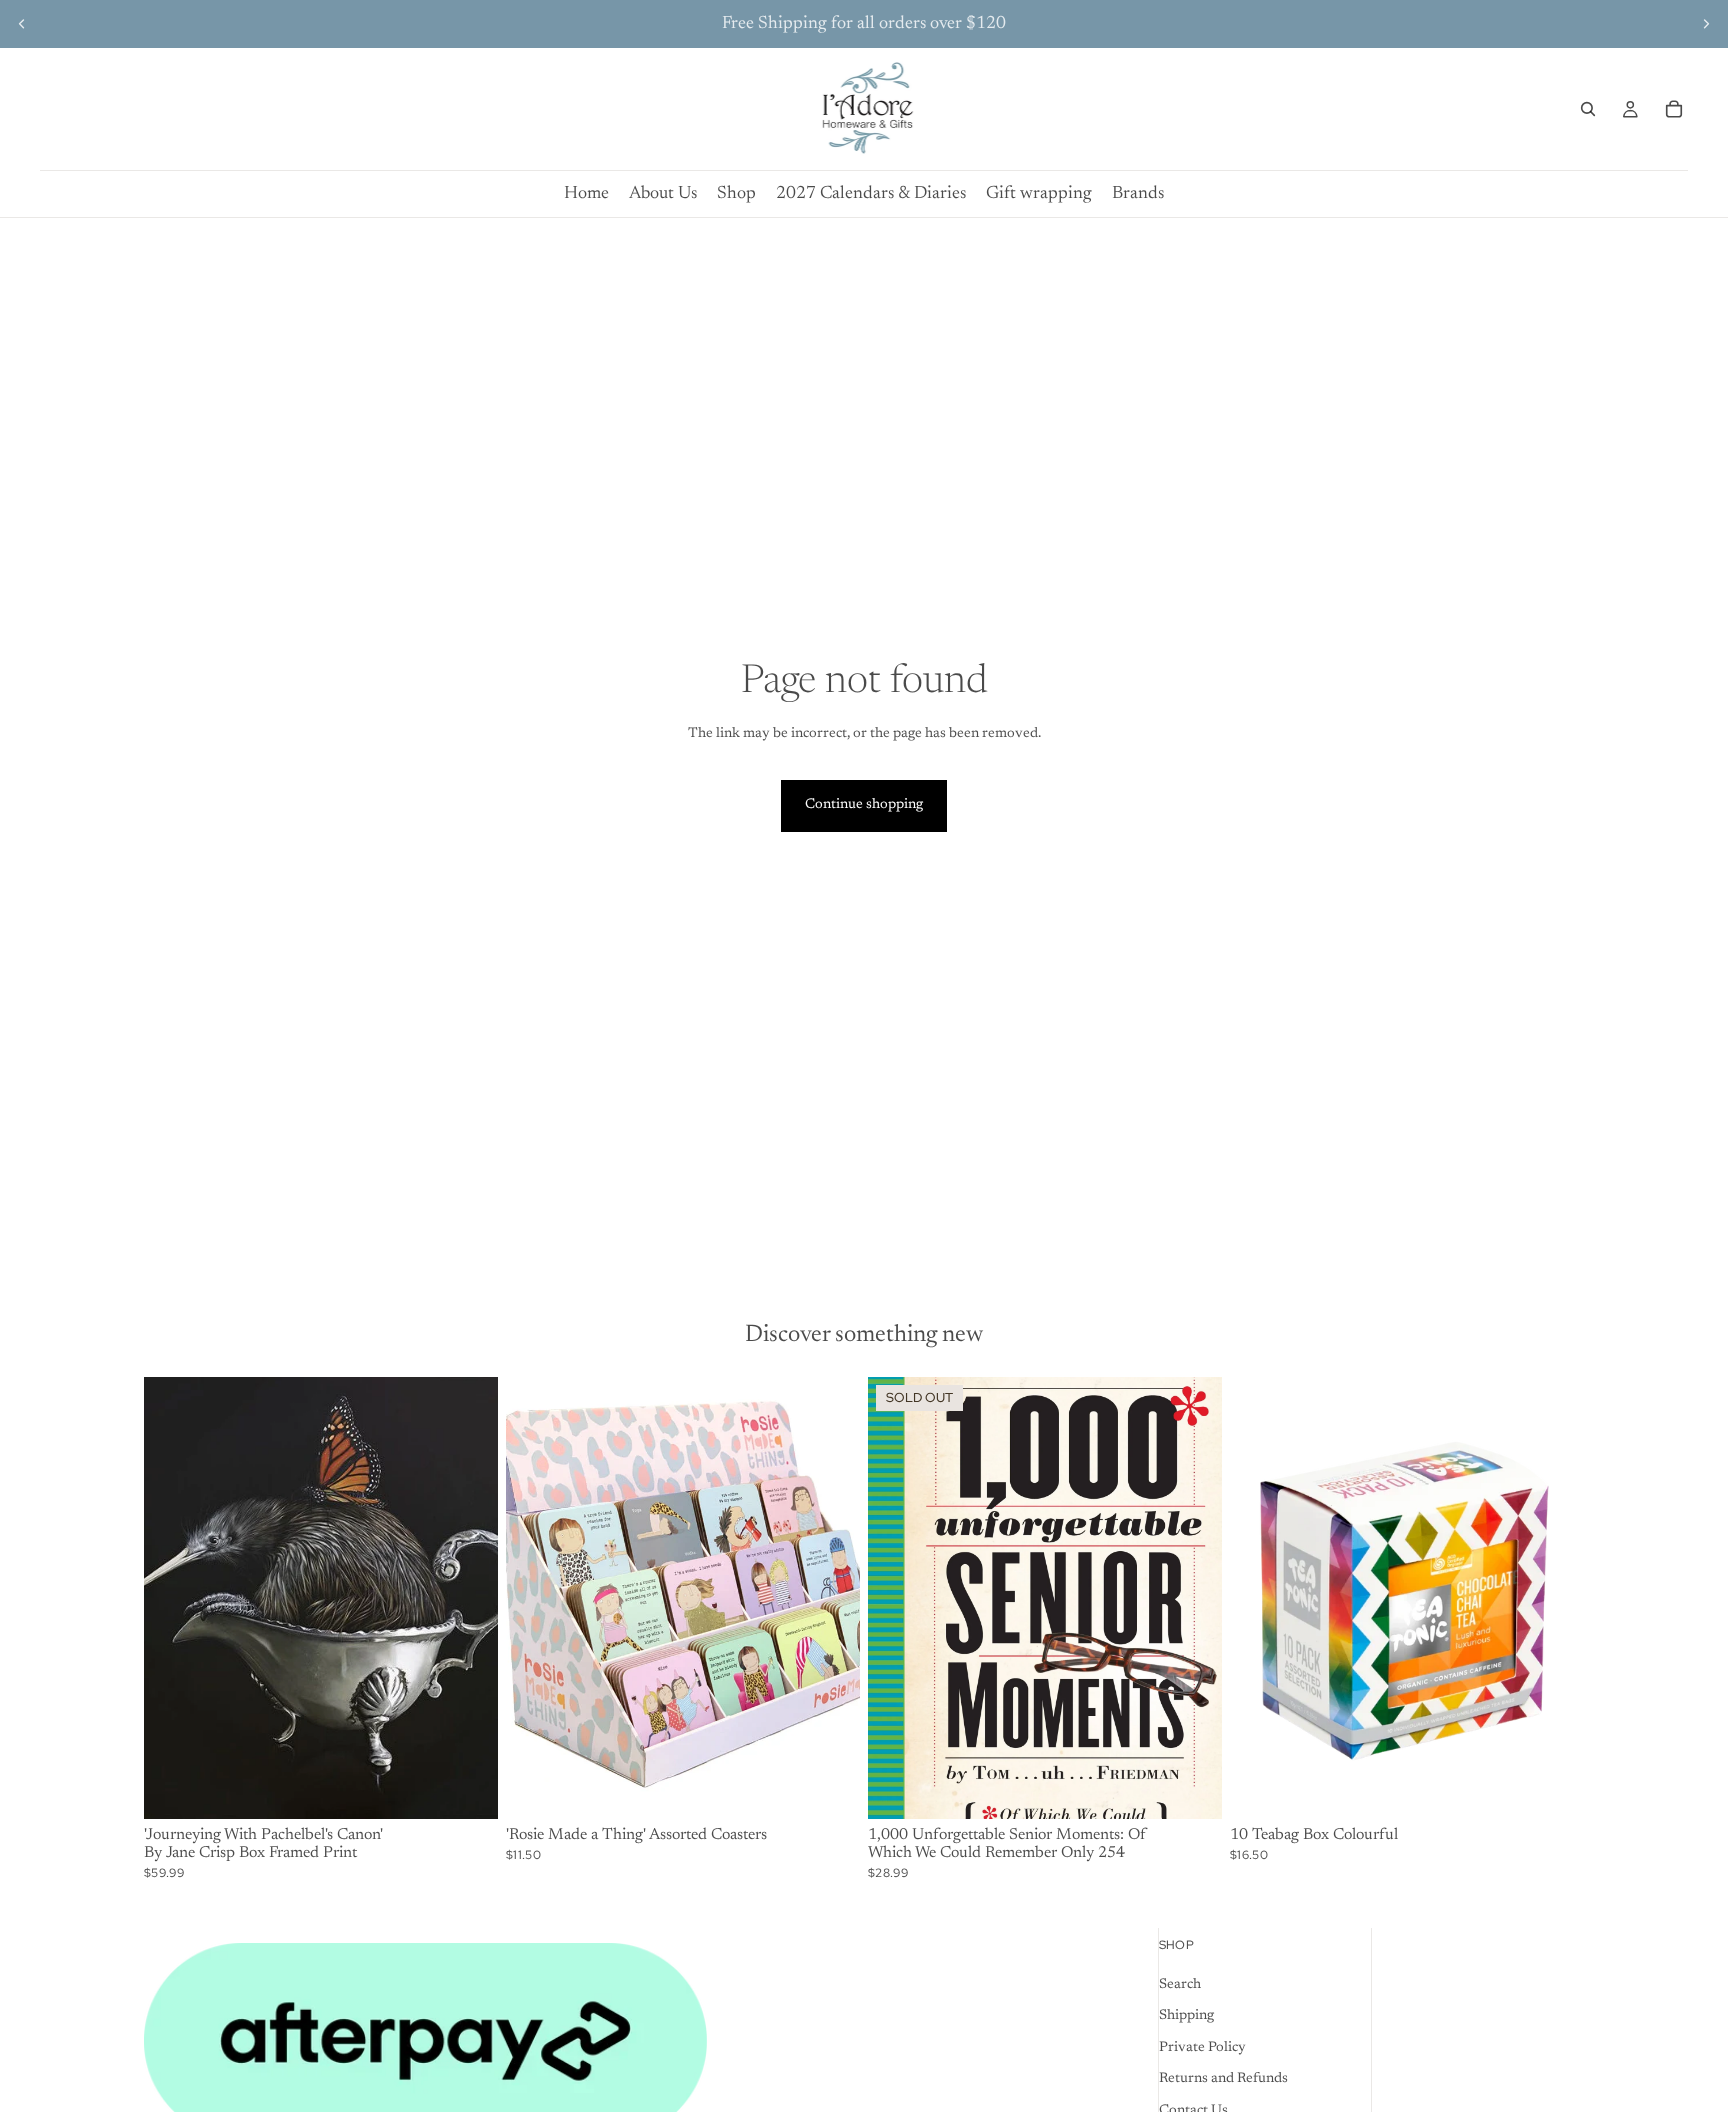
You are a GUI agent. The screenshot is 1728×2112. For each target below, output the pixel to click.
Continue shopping (864, 805)
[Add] (467, 1789)
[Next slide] (1706, 24)
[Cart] (1674, 109)
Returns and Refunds (1223, 2079)
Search (1180, 1984)
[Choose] (829, 1789)
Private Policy (1202, 2047)
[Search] (1588, 109)
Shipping (1186, 2016)
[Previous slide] (22, 24)
